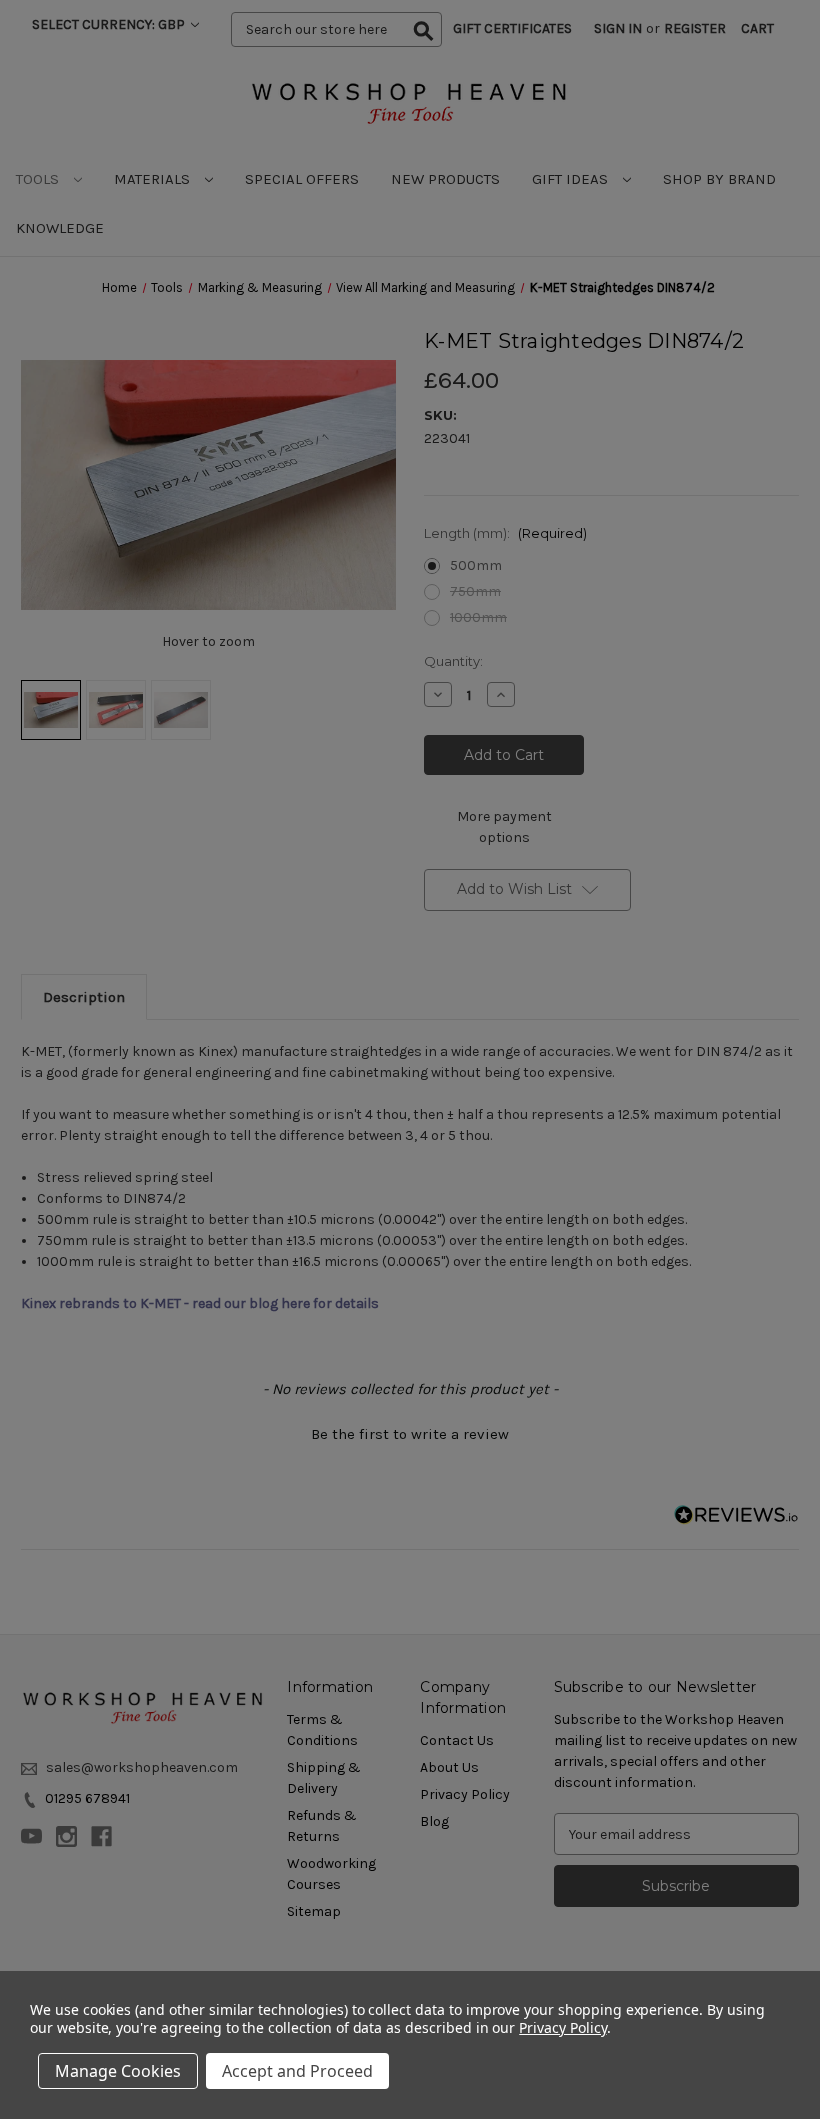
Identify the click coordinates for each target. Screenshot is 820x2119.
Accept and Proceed (297, 2071)
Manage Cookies (118, 2071)
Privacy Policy (562, 2027)
